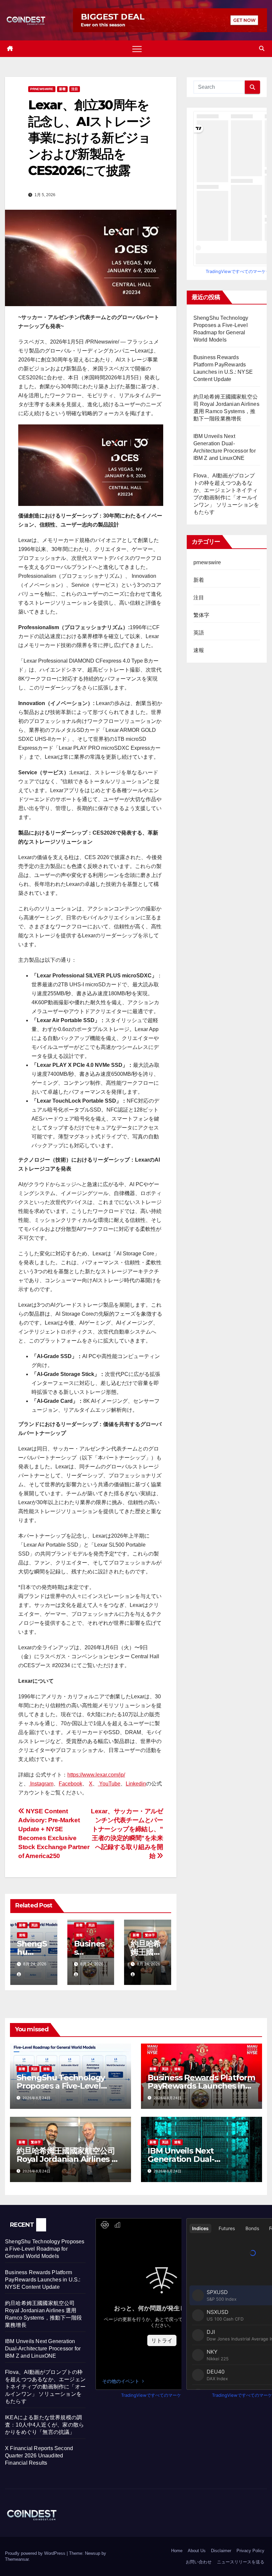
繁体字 (150, 1935)
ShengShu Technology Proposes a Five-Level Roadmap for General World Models (45, 2249)
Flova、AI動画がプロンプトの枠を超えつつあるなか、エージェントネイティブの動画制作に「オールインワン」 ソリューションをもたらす (45, 2387)
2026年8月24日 (37, 2098)
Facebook (70, 1784)
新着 (62, 89)
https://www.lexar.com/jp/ (96, 1775)
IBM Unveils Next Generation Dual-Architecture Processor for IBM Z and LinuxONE (43, 2349)
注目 (75, 89)
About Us (197, 2551)
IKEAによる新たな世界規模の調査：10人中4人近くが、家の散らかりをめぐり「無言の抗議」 (44, 2425)
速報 (22, 1935)
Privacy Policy (250, 2551)
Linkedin (136, 1784)
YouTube (109, 1784)
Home (177, 2551)
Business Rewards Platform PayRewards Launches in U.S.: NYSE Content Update (201, 2086)
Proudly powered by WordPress (36, 2553)
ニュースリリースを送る (241, 2562)
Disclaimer (221, 2551)
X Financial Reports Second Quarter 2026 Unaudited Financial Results (39, 2456)
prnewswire (42, 89)
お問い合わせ (199, 2562)
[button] (262, 49)
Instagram (41, 1784)
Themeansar (17, 2559)
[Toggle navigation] (137, 49)
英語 (34, 1925)
